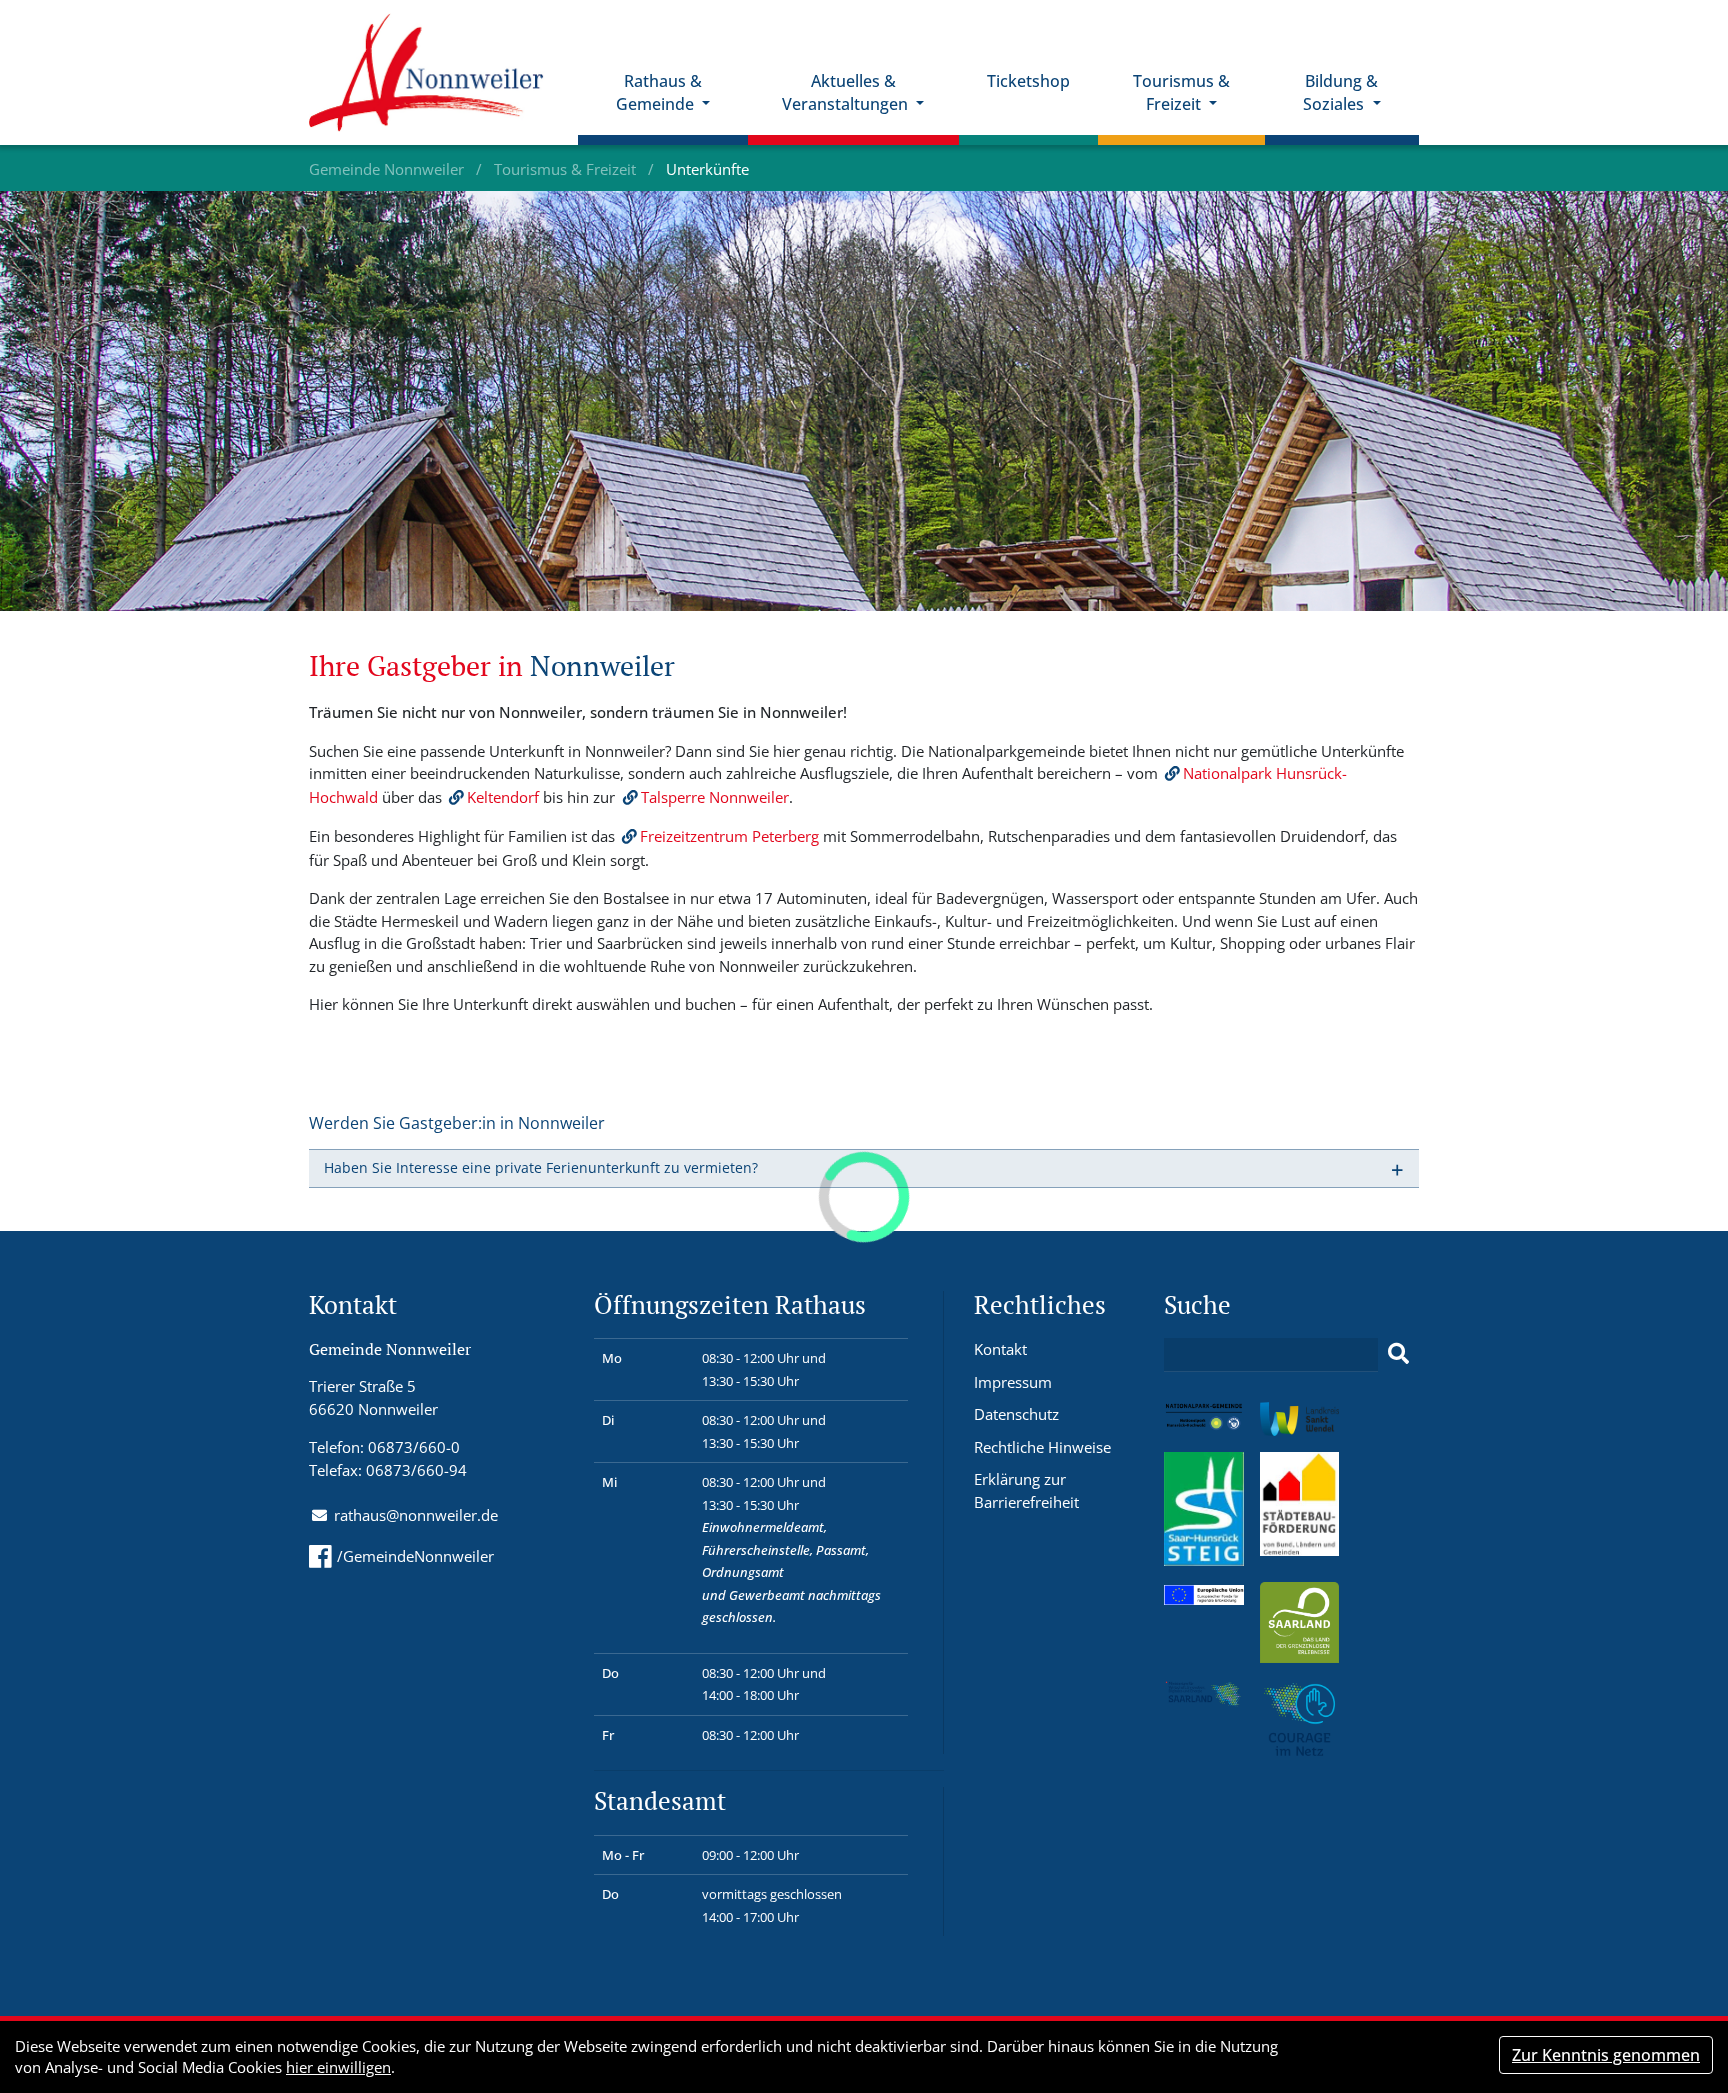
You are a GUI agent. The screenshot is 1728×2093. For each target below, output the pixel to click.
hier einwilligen (338, 2067)
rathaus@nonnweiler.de (416, 1515)
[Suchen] (1398, 1354)
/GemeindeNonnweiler (415, 1556)
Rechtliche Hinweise (1042, 1447)
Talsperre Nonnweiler (714, 797)
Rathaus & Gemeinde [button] (659, 92)
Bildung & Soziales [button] (1340, 92)
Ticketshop (1028, 81)
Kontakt (1000, 1349)
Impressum (1013, 1382)
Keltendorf (503, 797)
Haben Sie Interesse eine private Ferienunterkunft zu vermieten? (541, 1167)
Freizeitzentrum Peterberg (729, 836)
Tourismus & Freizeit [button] (1181, 92)
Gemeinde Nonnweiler (388, 169)
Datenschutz (1016, 1414)
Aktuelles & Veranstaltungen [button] (847, 92)
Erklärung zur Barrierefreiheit (1026, 1490)
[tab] (864, 1168)
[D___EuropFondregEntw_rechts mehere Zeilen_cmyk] (1204, 1593)
